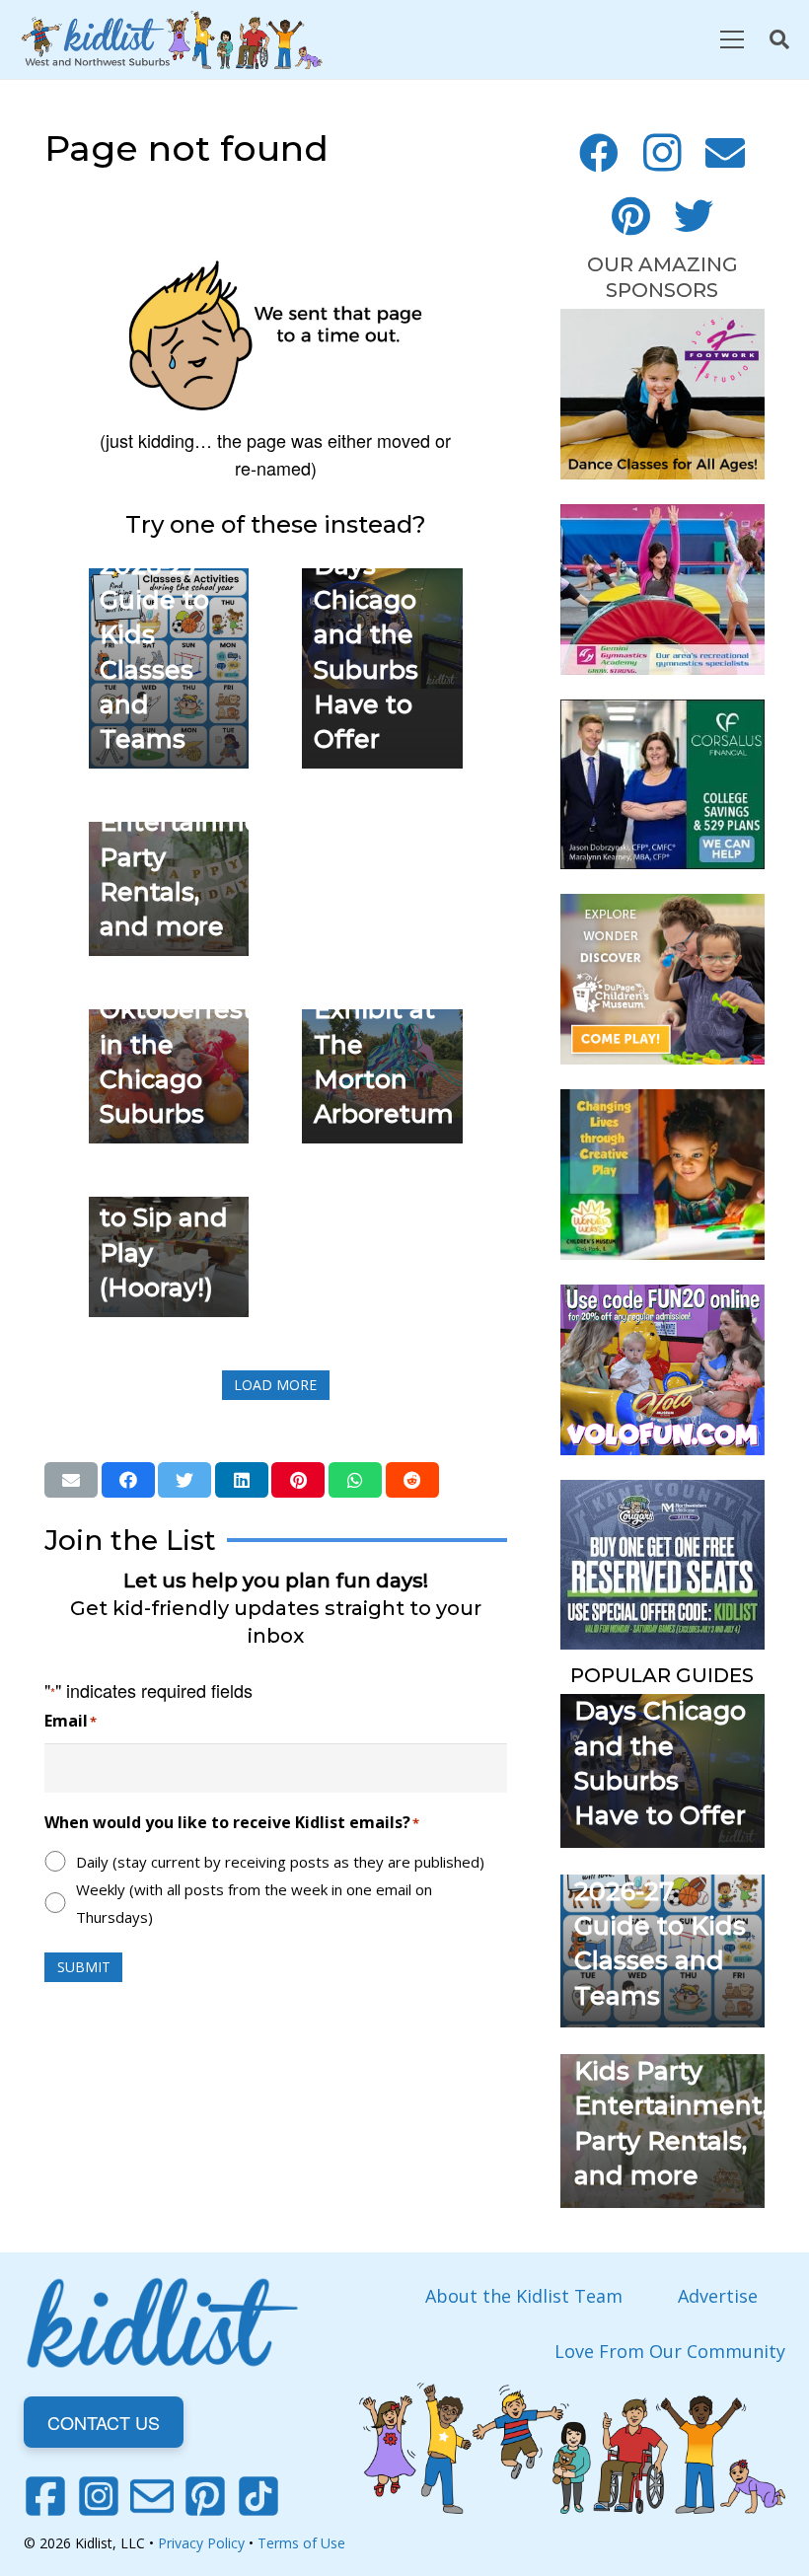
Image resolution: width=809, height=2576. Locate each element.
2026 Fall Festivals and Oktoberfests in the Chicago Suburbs (183, 1010)
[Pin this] (298, 1480)
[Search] (779, 39)
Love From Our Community (670, 2351)
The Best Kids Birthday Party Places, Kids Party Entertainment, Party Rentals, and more (671, 2071)
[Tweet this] (184, 1480)
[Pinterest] (630, 216)
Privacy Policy (201, 2543)
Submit (84, 1967)
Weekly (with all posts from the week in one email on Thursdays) (254, 1903)
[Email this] (71, 1480)
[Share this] (128, 1480)
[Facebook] (599, 153)
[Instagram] (662, 153)
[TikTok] (258, 2496)
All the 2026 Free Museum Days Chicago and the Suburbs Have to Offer (376, 600)
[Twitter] (694, 216)
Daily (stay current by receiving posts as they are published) (280, 1862)
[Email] (725, 153)
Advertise (718, 2296)
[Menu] (732, 39)
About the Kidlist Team (524, 2296)
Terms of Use (301, 2543)
